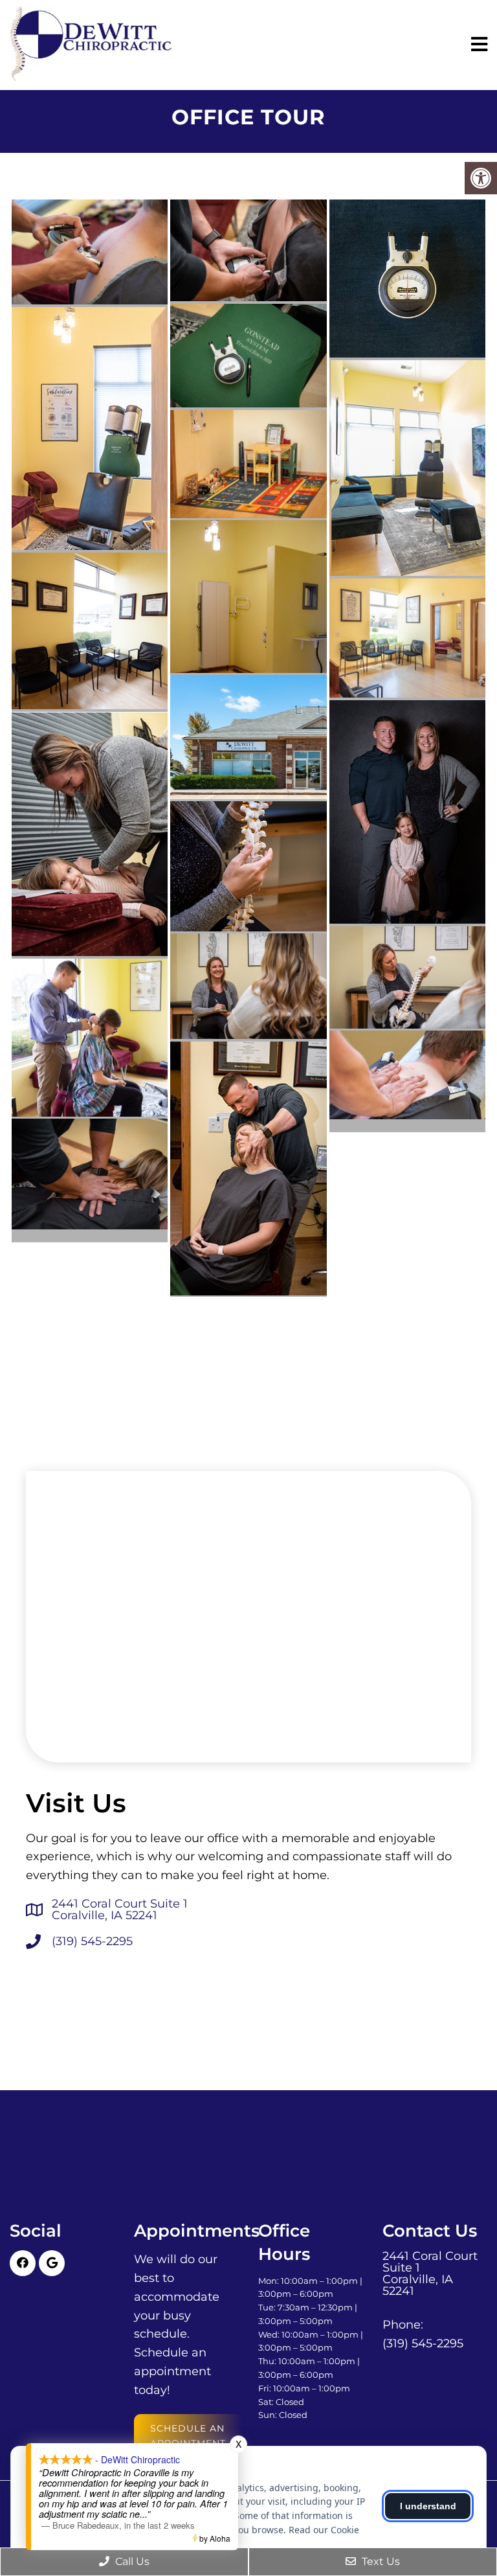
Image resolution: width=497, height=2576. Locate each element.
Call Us (131, 2561)
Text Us (380, 2561)
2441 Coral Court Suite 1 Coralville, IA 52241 (120, 1909)
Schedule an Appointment (188, 2435)
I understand (428, 2506)
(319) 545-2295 (92, 1941)
